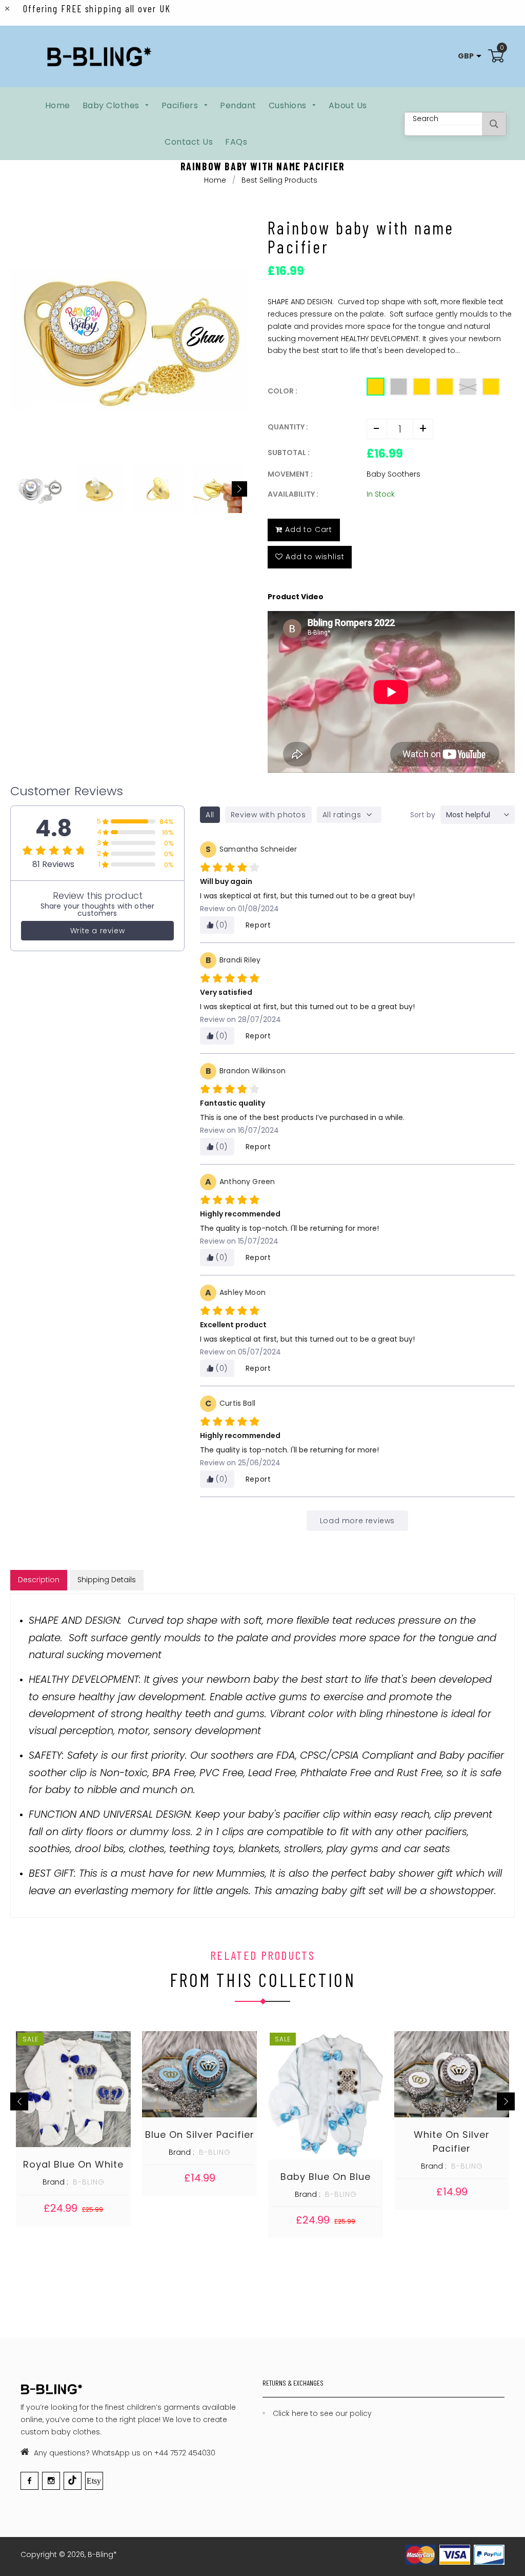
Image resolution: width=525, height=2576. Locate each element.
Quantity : (288, 427)
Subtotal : (289, 453)
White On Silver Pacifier (452, 2141)
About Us (348, 105)
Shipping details (107, 1580)
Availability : (293, 494)
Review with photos (268, 815)
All (210, 815)
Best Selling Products (279, 180)
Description (39, 1580)
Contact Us (189, 142)
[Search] (494, 124)
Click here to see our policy (322, 2413)
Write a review (97, 931)
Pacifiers (181, 105)
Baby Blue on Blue (326, 2177)
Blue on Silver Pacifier (200, 2135)
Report (258, 925)
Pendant (238, 105)
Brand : (55, 2182)
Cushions (289, 105)
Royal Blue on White (73, 2164)
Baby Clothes (112, 105)
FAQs (236, 142)
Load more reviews (357, 1521)
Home (58, 105)
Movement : (290, 474)
